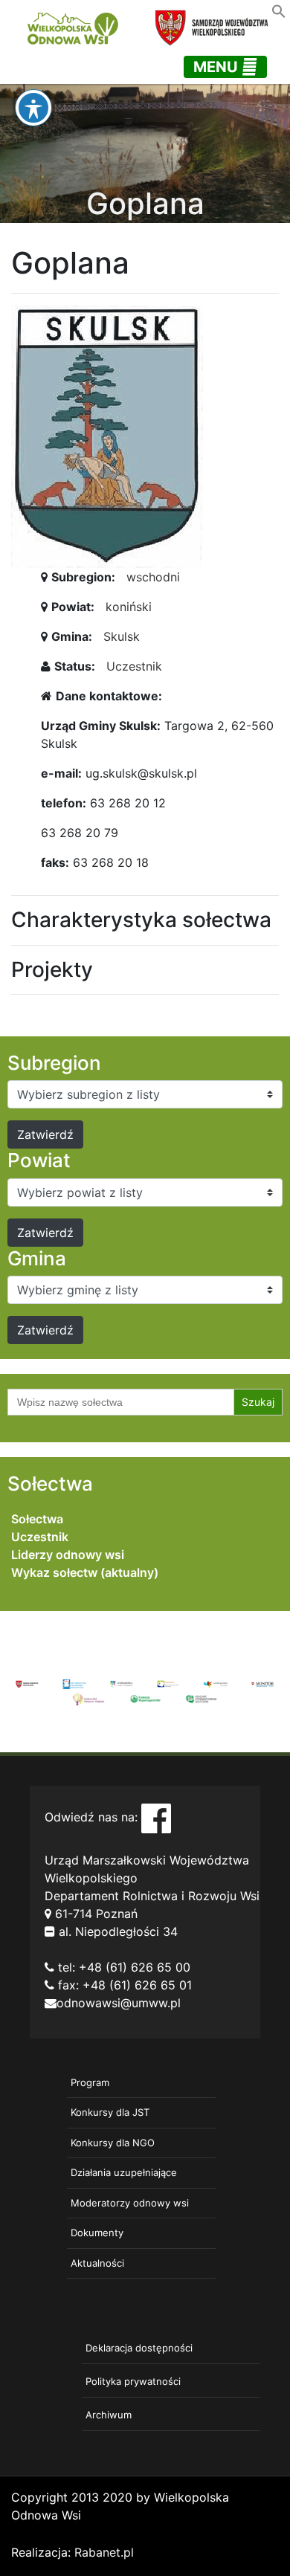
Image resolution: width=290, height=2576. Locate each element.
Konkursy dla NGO (113, 2143)
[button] (279, 10)
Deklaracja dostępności (139, 2348)
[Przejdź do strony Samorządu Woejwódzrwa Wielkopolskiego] (27, 1683)
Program (90, 2082)
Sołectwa (37, 1519)
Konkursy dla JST (110, 2112)
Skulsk (122, 636)
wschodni (153, 577)
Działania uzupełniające (124, 2172)
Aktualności (97, 2263)
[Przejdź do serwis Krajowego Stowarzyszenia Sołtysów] (202, 1697)
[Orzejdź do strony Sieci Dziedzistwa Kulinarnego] (74, 1683)
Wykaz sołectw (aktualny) (85, 1572)
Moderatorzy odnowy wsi (130, 2203)
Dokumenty (97, 2233)
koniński (129, 607)
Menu (217, 67)
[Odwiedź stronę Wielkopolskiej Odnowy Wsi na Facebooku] (156, 1817)
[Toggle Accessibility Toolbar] (33, 108)
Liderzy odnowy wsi (68, 1555)
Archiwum (109, 2415)
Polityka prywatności (133, 2381)
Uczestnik (134, 666)
